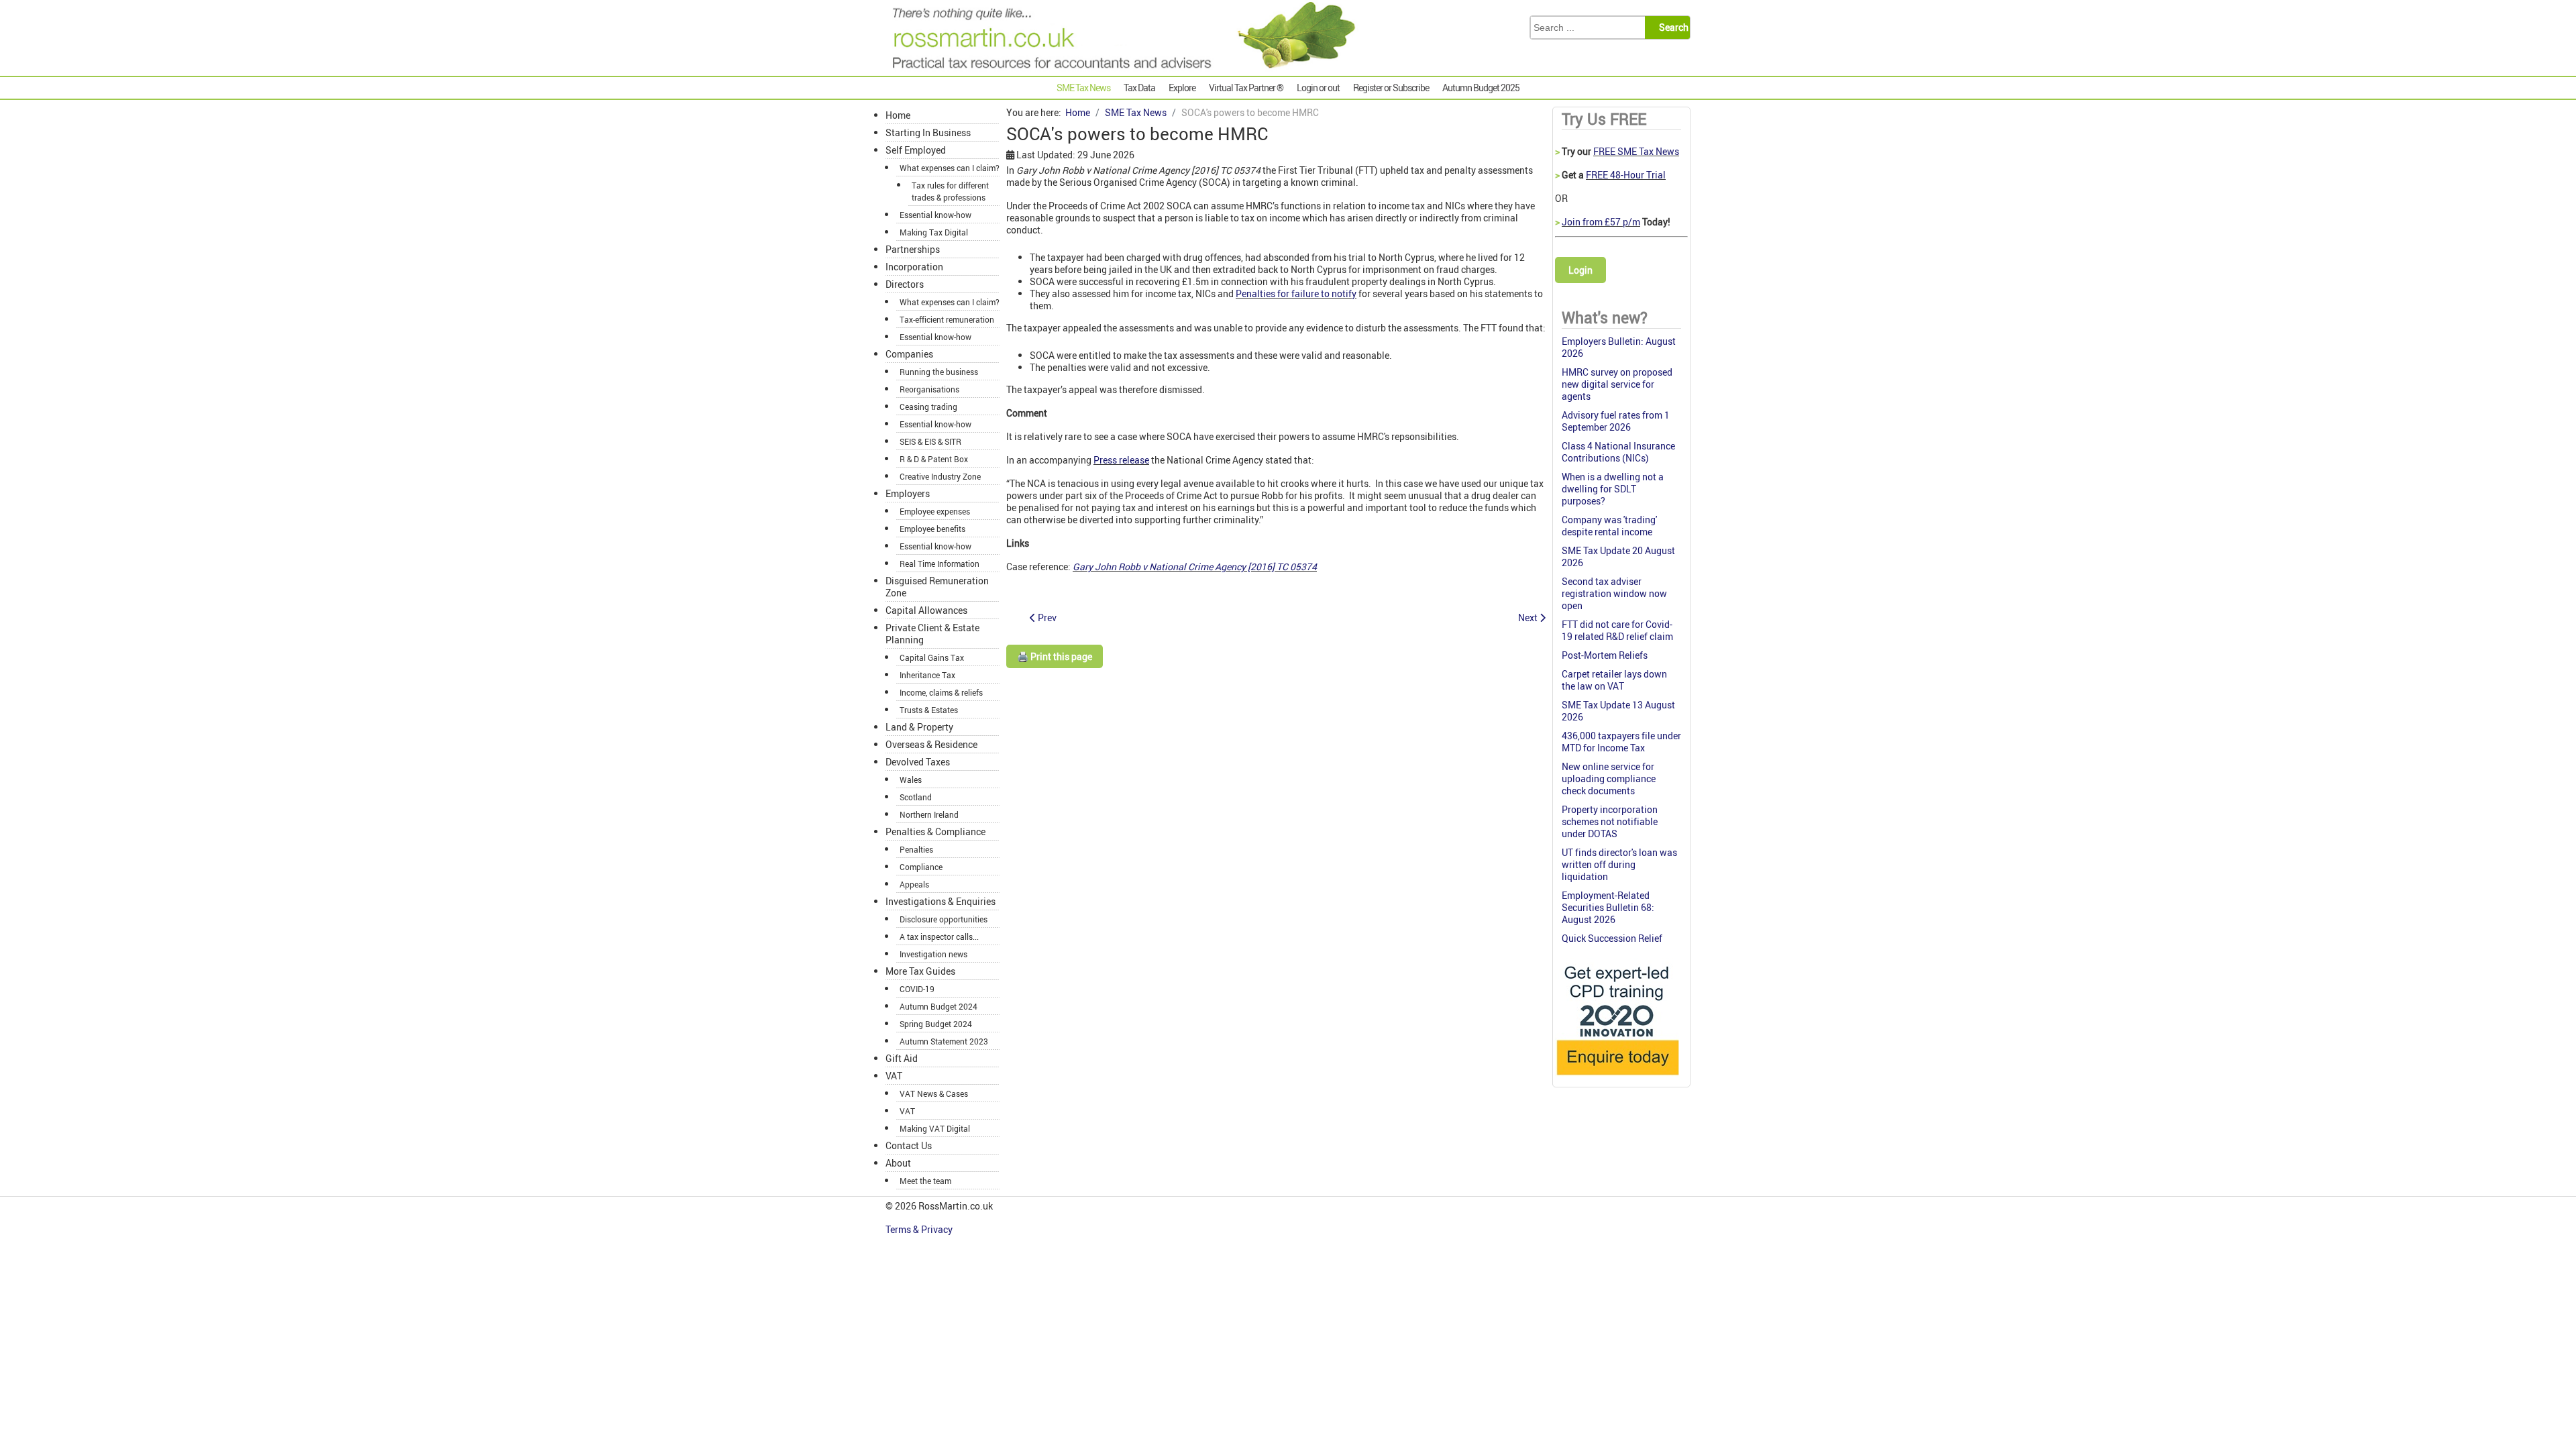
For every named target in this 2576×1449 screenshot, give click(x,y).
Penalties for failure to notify (1296, 293)
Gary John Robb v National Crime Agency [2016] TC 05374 (1195, 567)
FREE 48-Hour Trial (1626, 175)
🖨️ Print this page (1055, 656)
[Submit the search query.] (1671, 28)
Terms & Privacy (920, 1229)
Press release (1121, 460)
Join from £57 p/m (1601, 222)
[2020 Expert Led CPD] (1617, 1078)
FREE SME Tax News (1636, 151)
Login (1580, 270)
